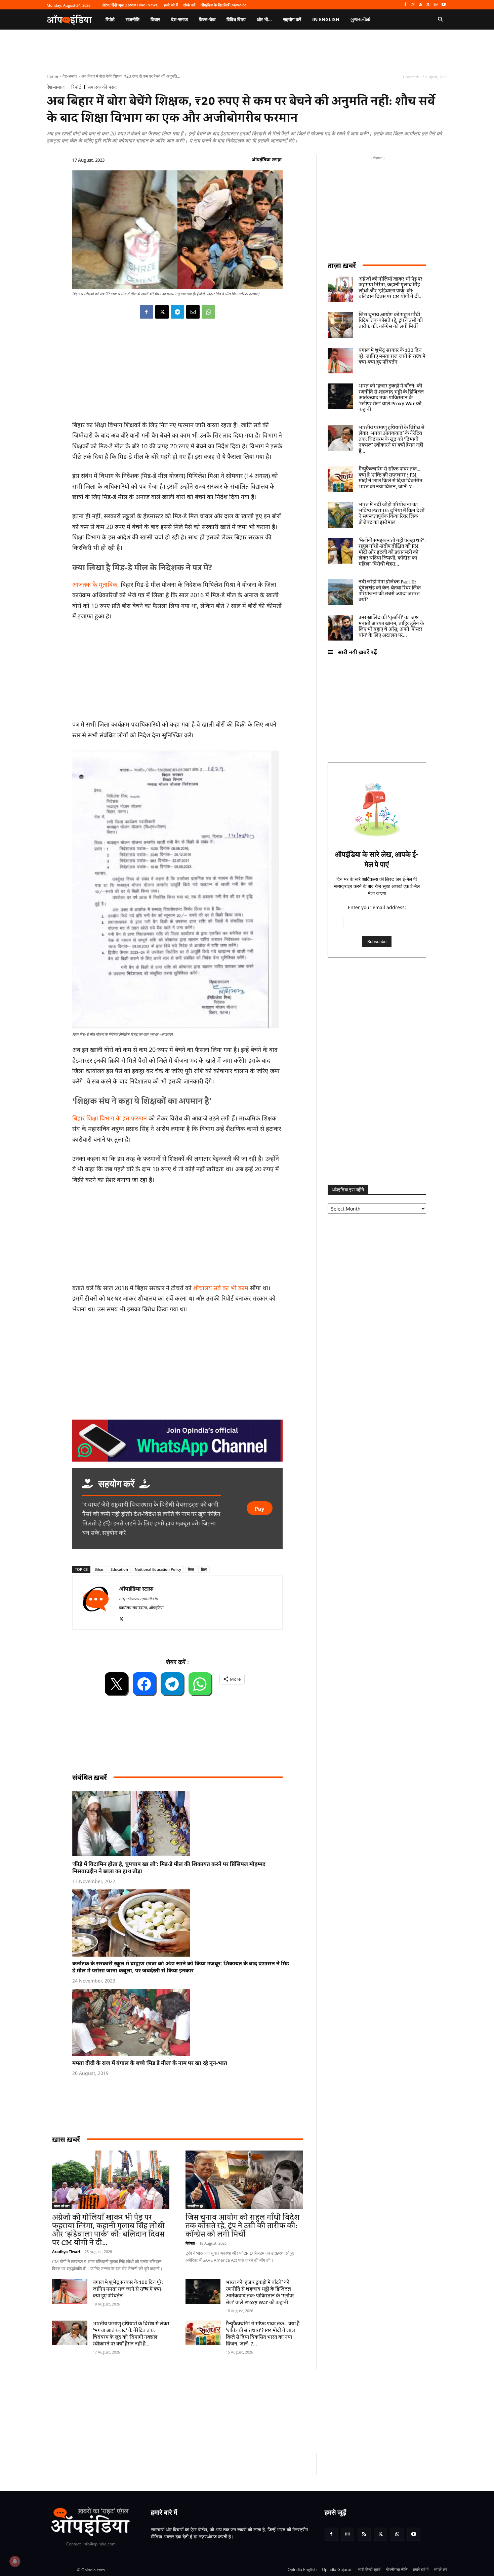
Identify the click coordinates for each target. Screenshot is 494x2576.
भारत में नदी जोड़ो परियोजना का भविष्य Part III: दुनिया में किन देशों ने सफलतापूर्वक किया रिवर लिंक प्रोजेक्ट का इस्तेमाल (392, 514)
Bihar (99, 1569)
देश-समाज (70, 76)
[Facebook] (405, 5)
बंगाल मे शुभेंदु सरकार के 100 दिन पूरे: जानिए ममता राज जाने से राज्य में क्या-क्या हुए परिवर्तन (128, 2289)
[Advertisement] (215, 2411)
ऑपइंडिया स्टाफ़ (266, 159)
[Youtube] (443, 5)
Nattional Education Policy (158, 1569)
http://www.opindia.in (138, 1599)
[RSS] (421, 5)
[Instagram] (413, 5)
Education (119, 1569)
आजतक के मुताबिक (95, 584)
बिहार (191, 1569)
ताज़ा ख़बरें (342, 265)
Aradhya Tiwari (66, 2252)
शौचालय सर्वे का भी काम (221, 1288)
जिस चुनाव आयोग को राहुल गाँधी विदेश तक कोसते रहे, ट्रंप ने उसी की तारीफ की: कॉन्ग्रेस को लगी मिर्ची (242, 2226)
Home (52, 76)
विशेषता (190, 2243)
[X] (428, 5)
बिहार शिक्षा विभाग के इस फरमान (110, 1118)
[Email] (193, 312)
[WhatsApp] (436, 5)
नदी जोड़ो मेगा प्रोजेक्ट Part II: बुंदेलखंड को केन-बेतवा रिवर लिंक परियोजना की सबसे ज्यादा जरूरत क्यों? (390, 591)
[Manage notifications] (15, 2561)
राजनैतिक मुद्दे (195, 2206)
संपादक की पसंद (102, 87)
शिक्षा (204, 1569)
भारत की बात (62, 2206)
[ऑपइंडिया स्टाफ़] (96, 1603)
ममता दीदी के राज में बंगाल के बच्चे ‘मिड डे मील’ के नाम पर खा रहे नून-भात (150, 2063)
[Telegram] (177, 312)
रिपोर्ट (76, 87)
